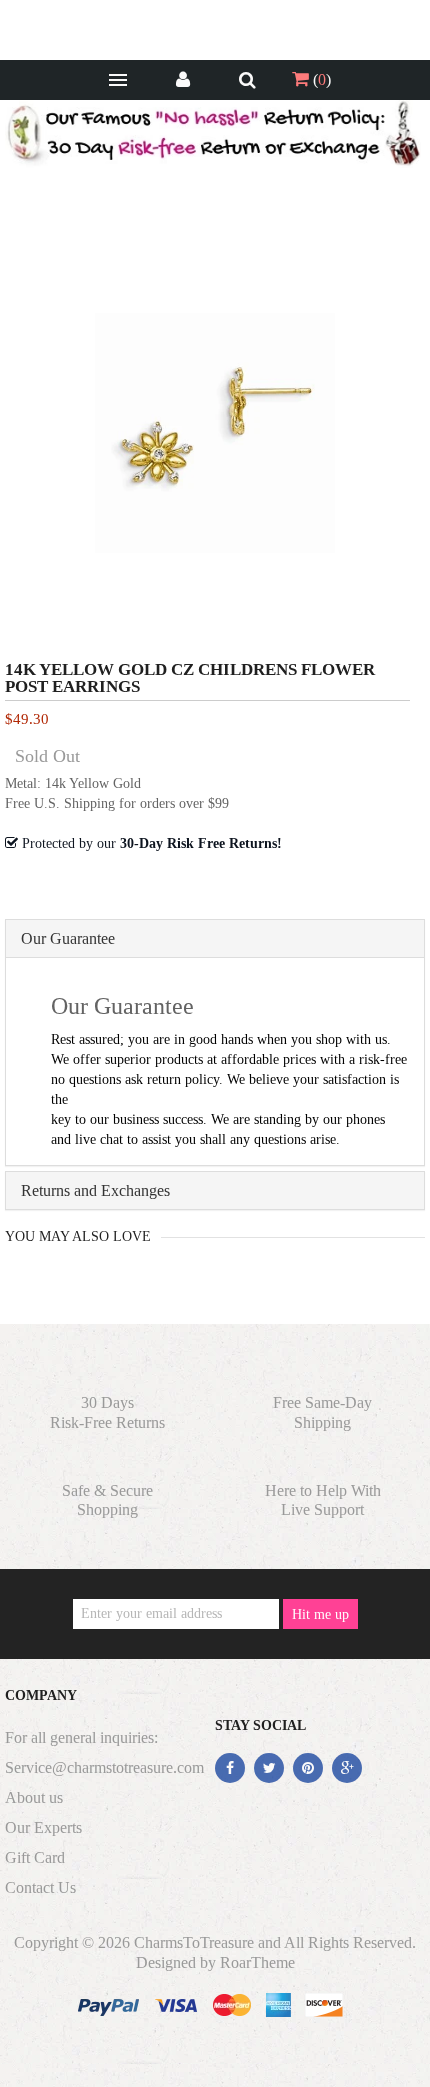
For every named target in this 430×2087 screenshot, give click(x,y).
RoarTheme (257, 1962)
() (320, 79)
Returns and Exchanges (95, 1190)
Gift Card (35, 1857)
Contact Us (40, 1887)
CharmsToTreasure (194, 1942)
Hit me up (320, 1614)
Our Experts (43, 1827)
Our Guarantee (68, 938)
